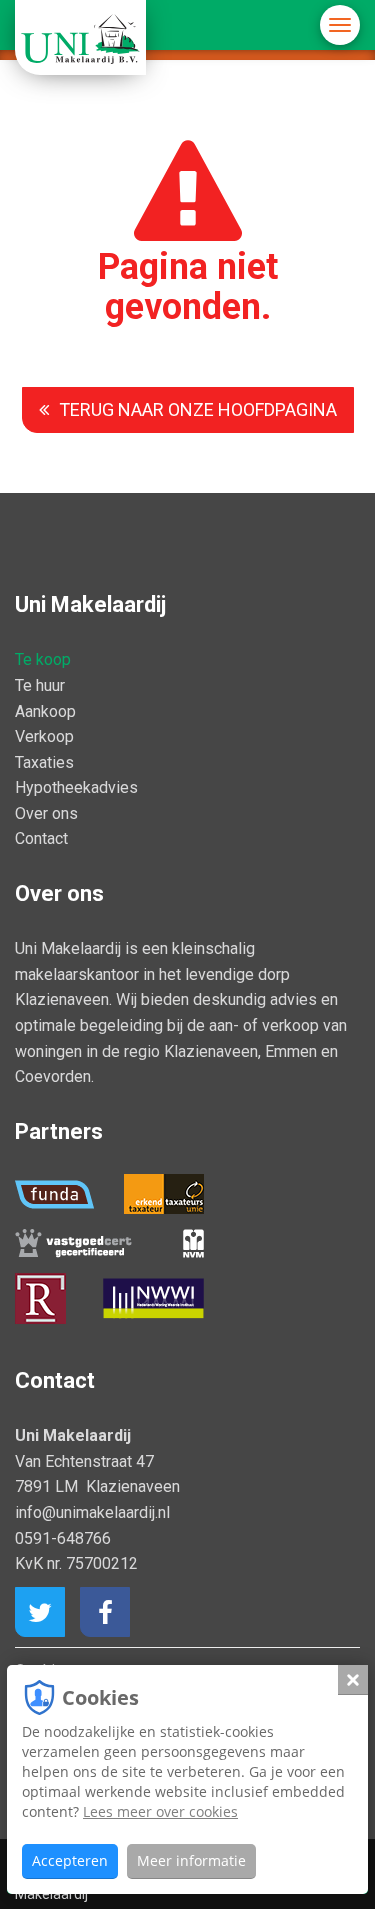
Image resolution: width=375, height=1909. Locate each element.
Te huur (40, 685)
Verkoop (44, 736)
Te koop (43, 659)
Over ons (46, 813)
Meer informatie (191, 1860)
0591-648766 (63, 1538)
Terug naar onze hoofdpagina (198, 409)
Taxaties (44, 762)
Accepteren (70, 1860)
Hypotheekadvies (76, 787)
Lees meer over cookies (160, 1811)
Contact (41, 838)
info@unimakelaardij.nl (92, 1512)
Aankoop (45, 711)
